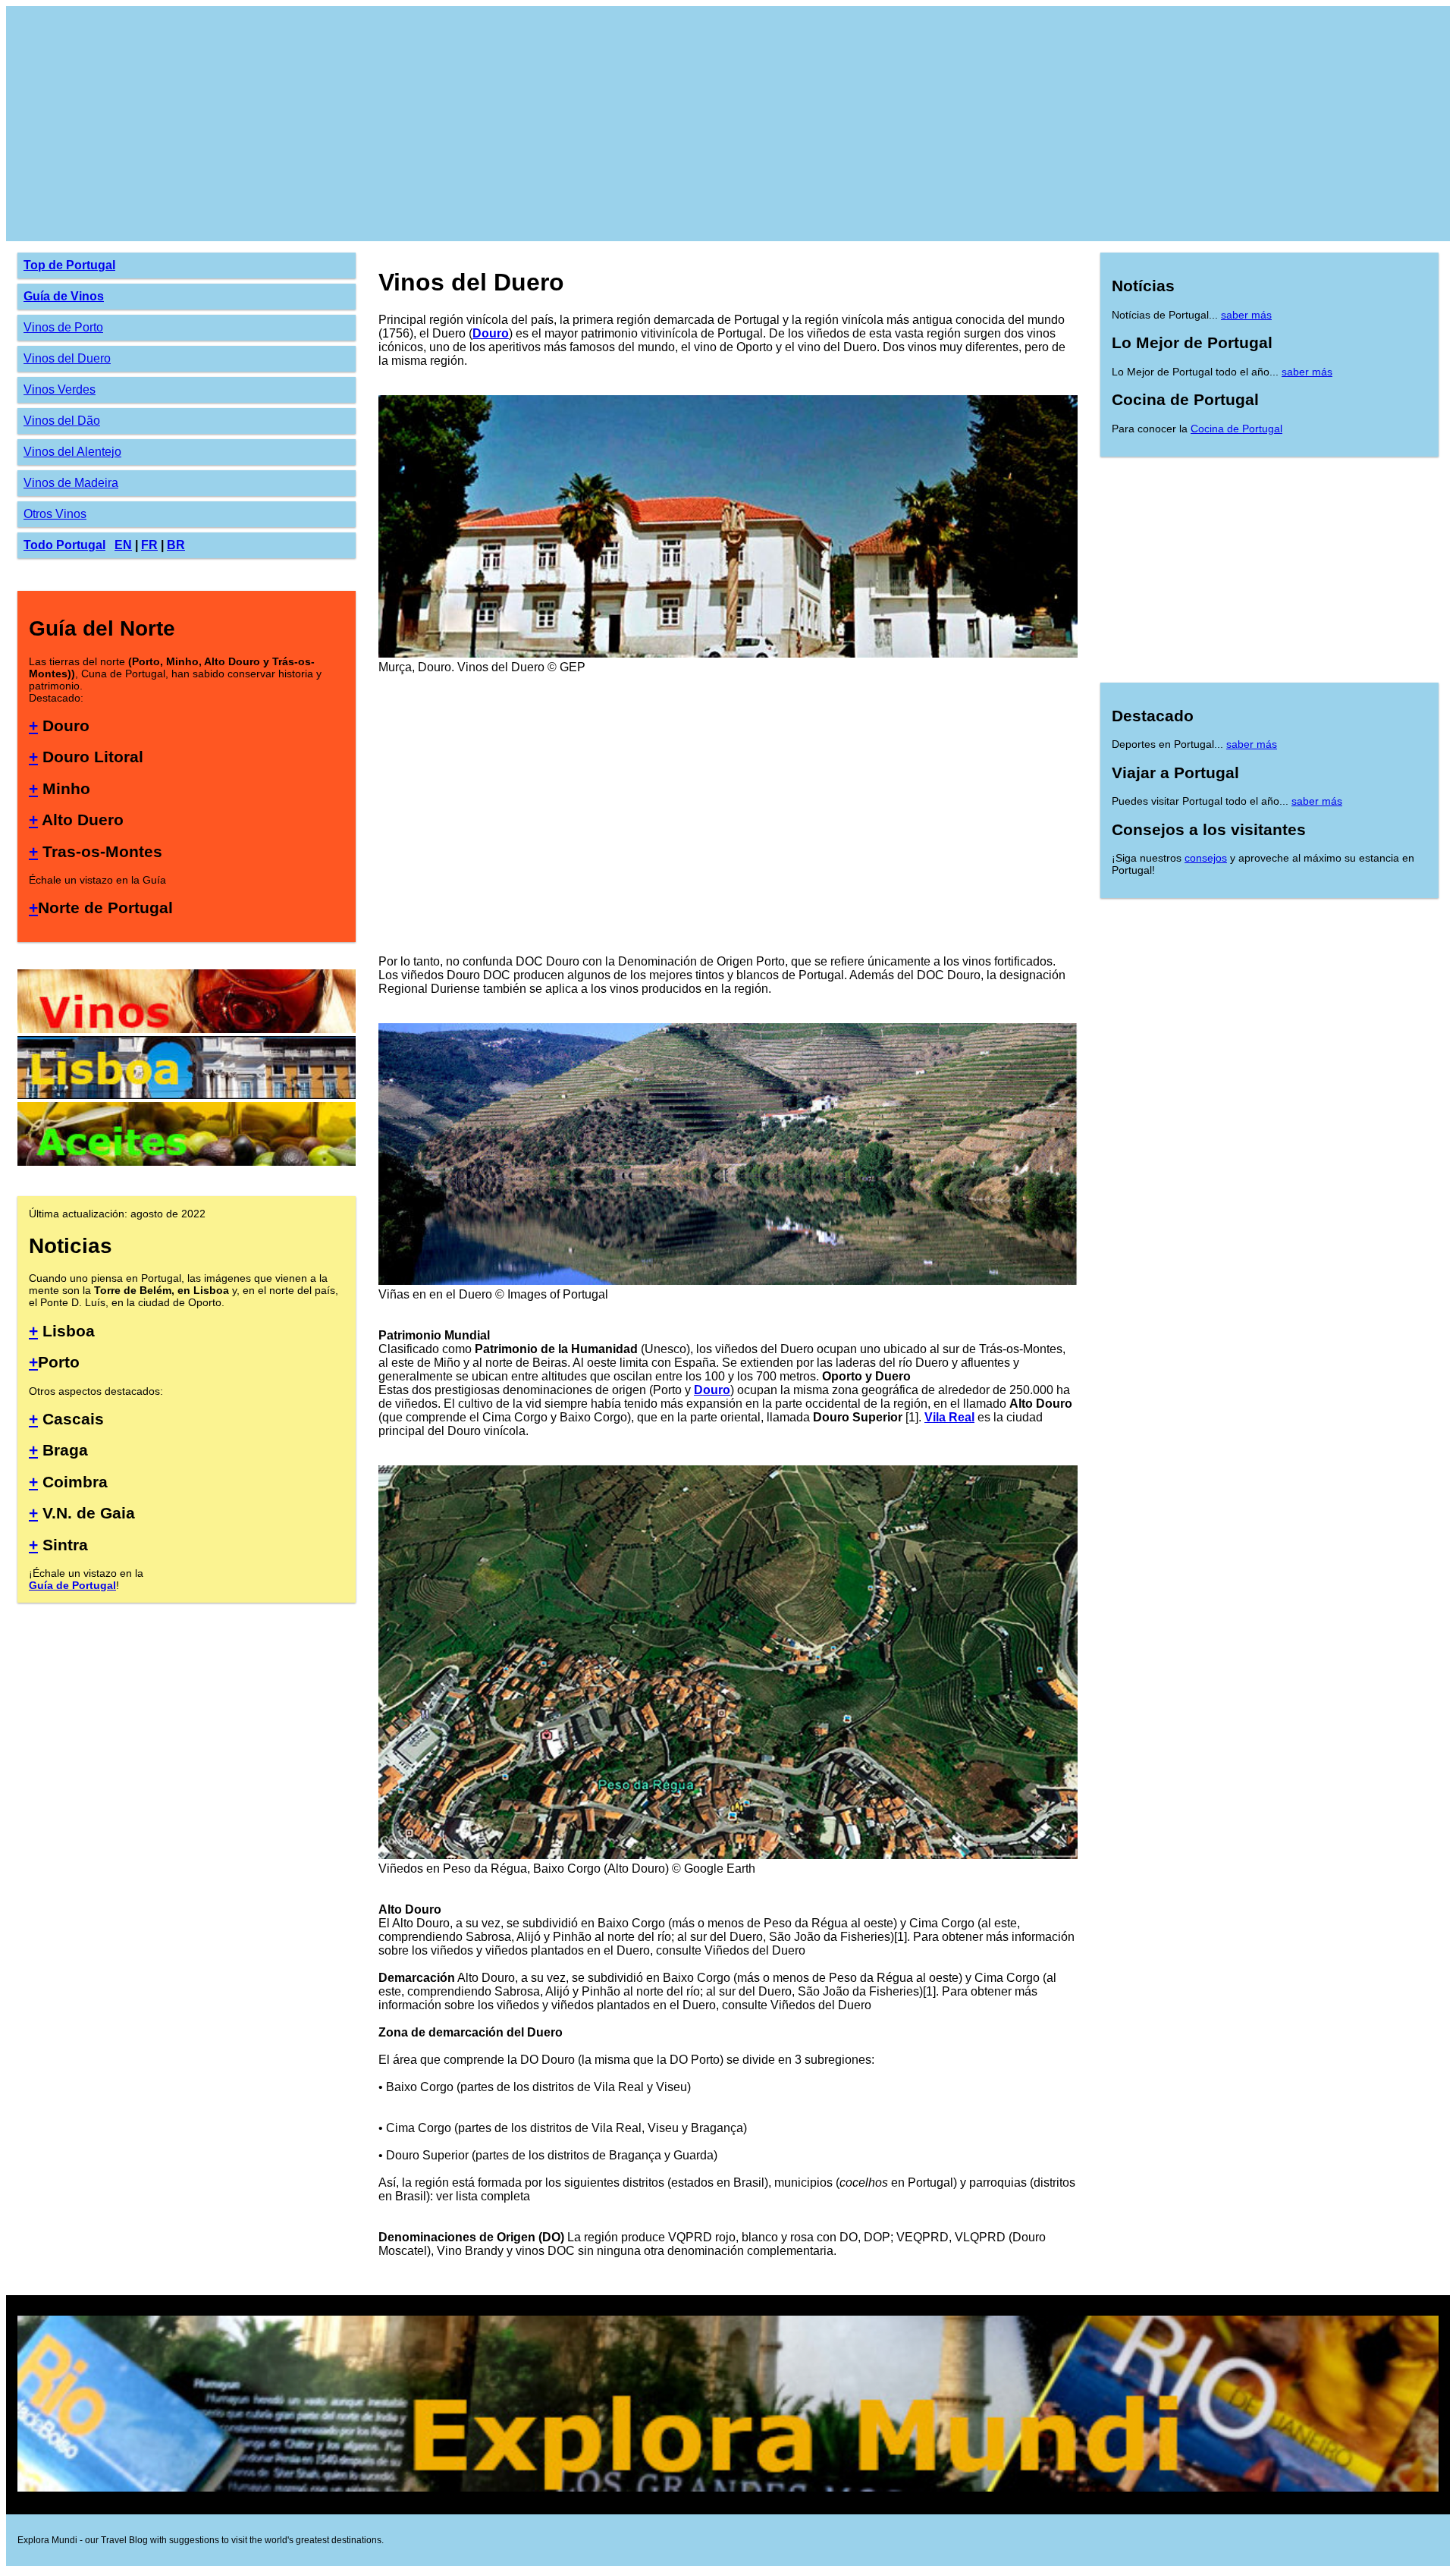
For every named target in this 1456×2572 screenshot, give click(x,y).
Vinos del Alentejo (72, 452)
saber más (1246, 315)
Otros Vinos (55, 514)
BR (176, 545)
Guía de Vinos (64, 296)
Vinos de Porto (63, 327)
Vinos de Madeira (71, 483)
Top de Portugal (69, 265)
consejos (1206, 858)
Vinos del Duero (67, 358)
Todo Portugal (64, 545)
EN (123, 545)
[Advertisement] (472, 124)
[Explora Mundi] (728, 2489)
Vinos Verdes (60, 389)
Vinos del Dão (62, 421)
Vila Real (949, 1417)
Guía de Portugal (72, 1585)
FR (149, 545)
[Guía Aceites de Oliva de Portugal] (187, 1162)
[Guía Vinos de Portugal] (187, 1029)
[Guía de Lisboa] (187, 1095)
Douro (491, 333)
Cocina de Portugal (1236, 429)
